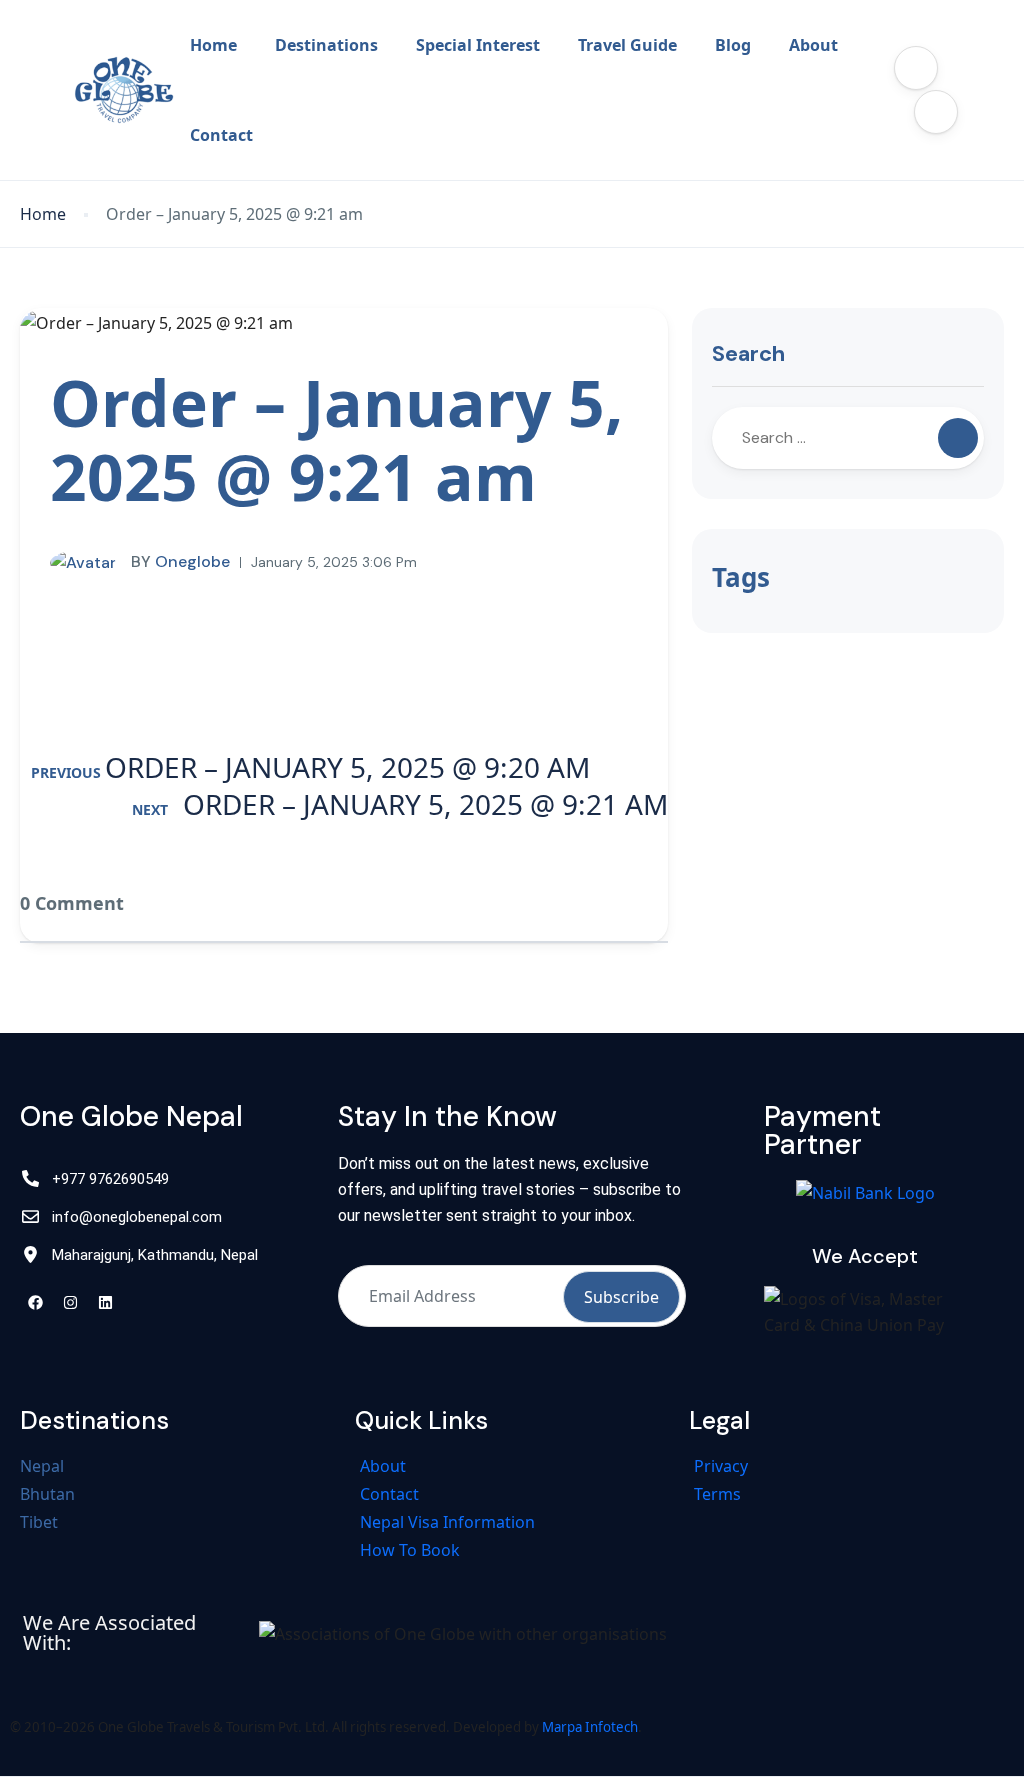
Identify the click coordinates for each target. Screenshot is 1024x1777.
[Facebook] (35, 1303)
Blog (733, 45)
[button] (916, 68)
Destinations (326, 45)
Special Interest (478, 45)
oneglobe (180, 561)
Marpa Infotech (590, 1727)
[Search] (958, 438)
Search (748, 353)
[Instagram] (70, 1303)
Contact (221, 135)
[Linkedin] (105, 1303)
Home (213, 45)
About (813, 45)
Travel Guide (627, 45)
